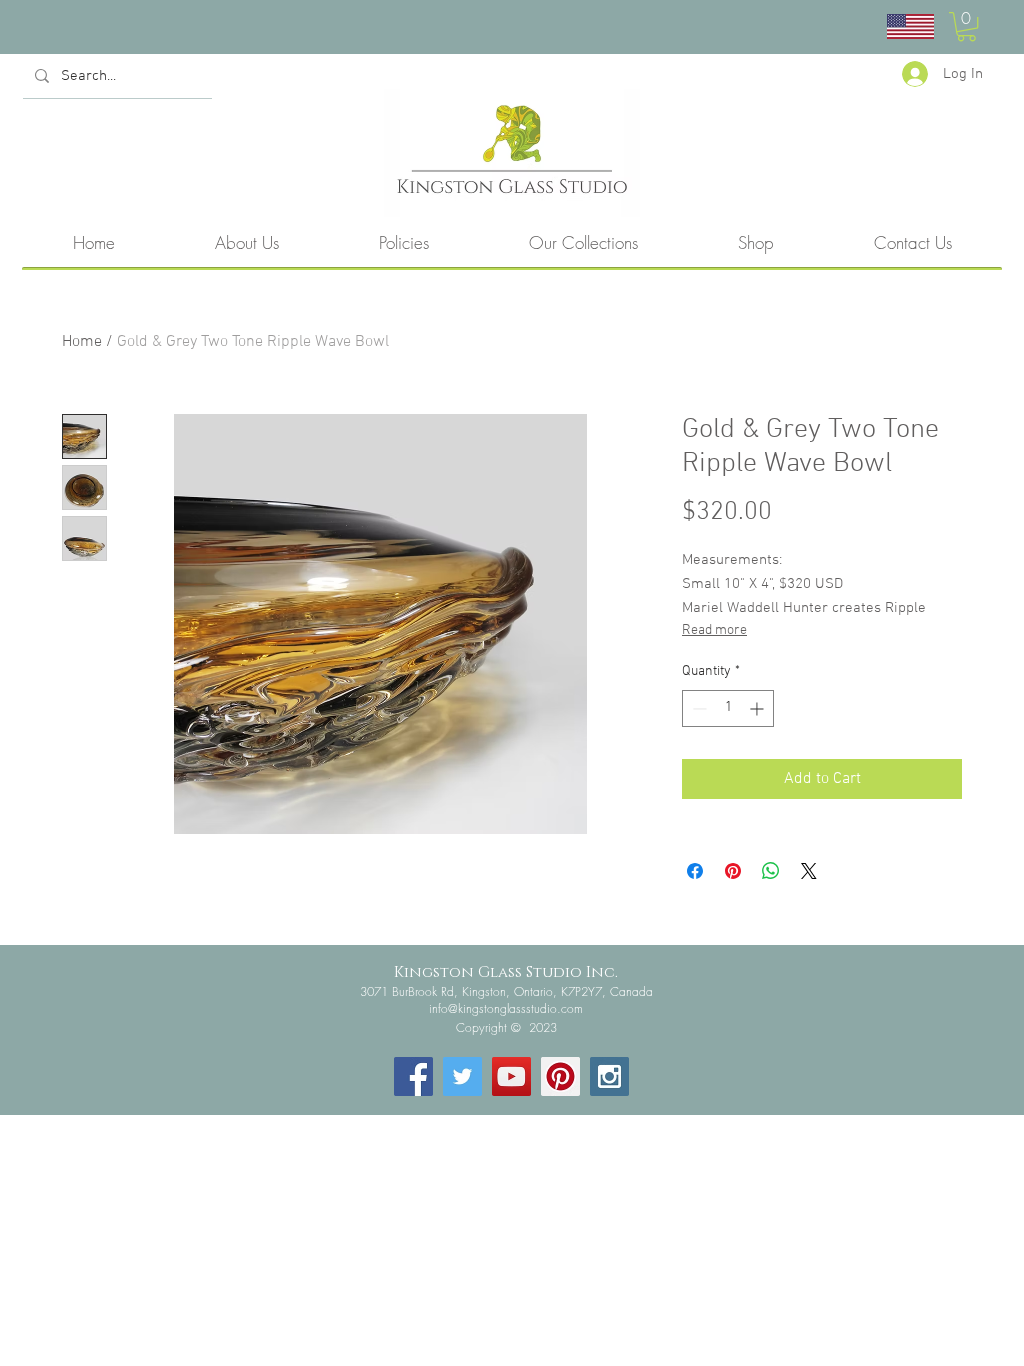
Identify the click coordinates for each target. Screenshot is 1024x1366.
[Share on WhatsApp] (771, 871)
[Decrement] (697, 708)
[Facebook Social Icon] (413, 1076)
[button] (966, 26)
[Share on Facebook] (695, 871)
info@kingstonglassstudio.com (506, 1008)
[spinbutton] (728, 708)
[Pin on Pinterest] (733, 871)
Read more (714, 630)
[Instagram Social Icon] (609, 1076)
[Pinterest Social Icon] (560, 1076)
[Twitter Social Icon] (462, 1076)
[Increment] (758, 708)
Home (82, 342)
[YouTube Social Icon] (511, 1076)
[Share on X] (809, 871)
